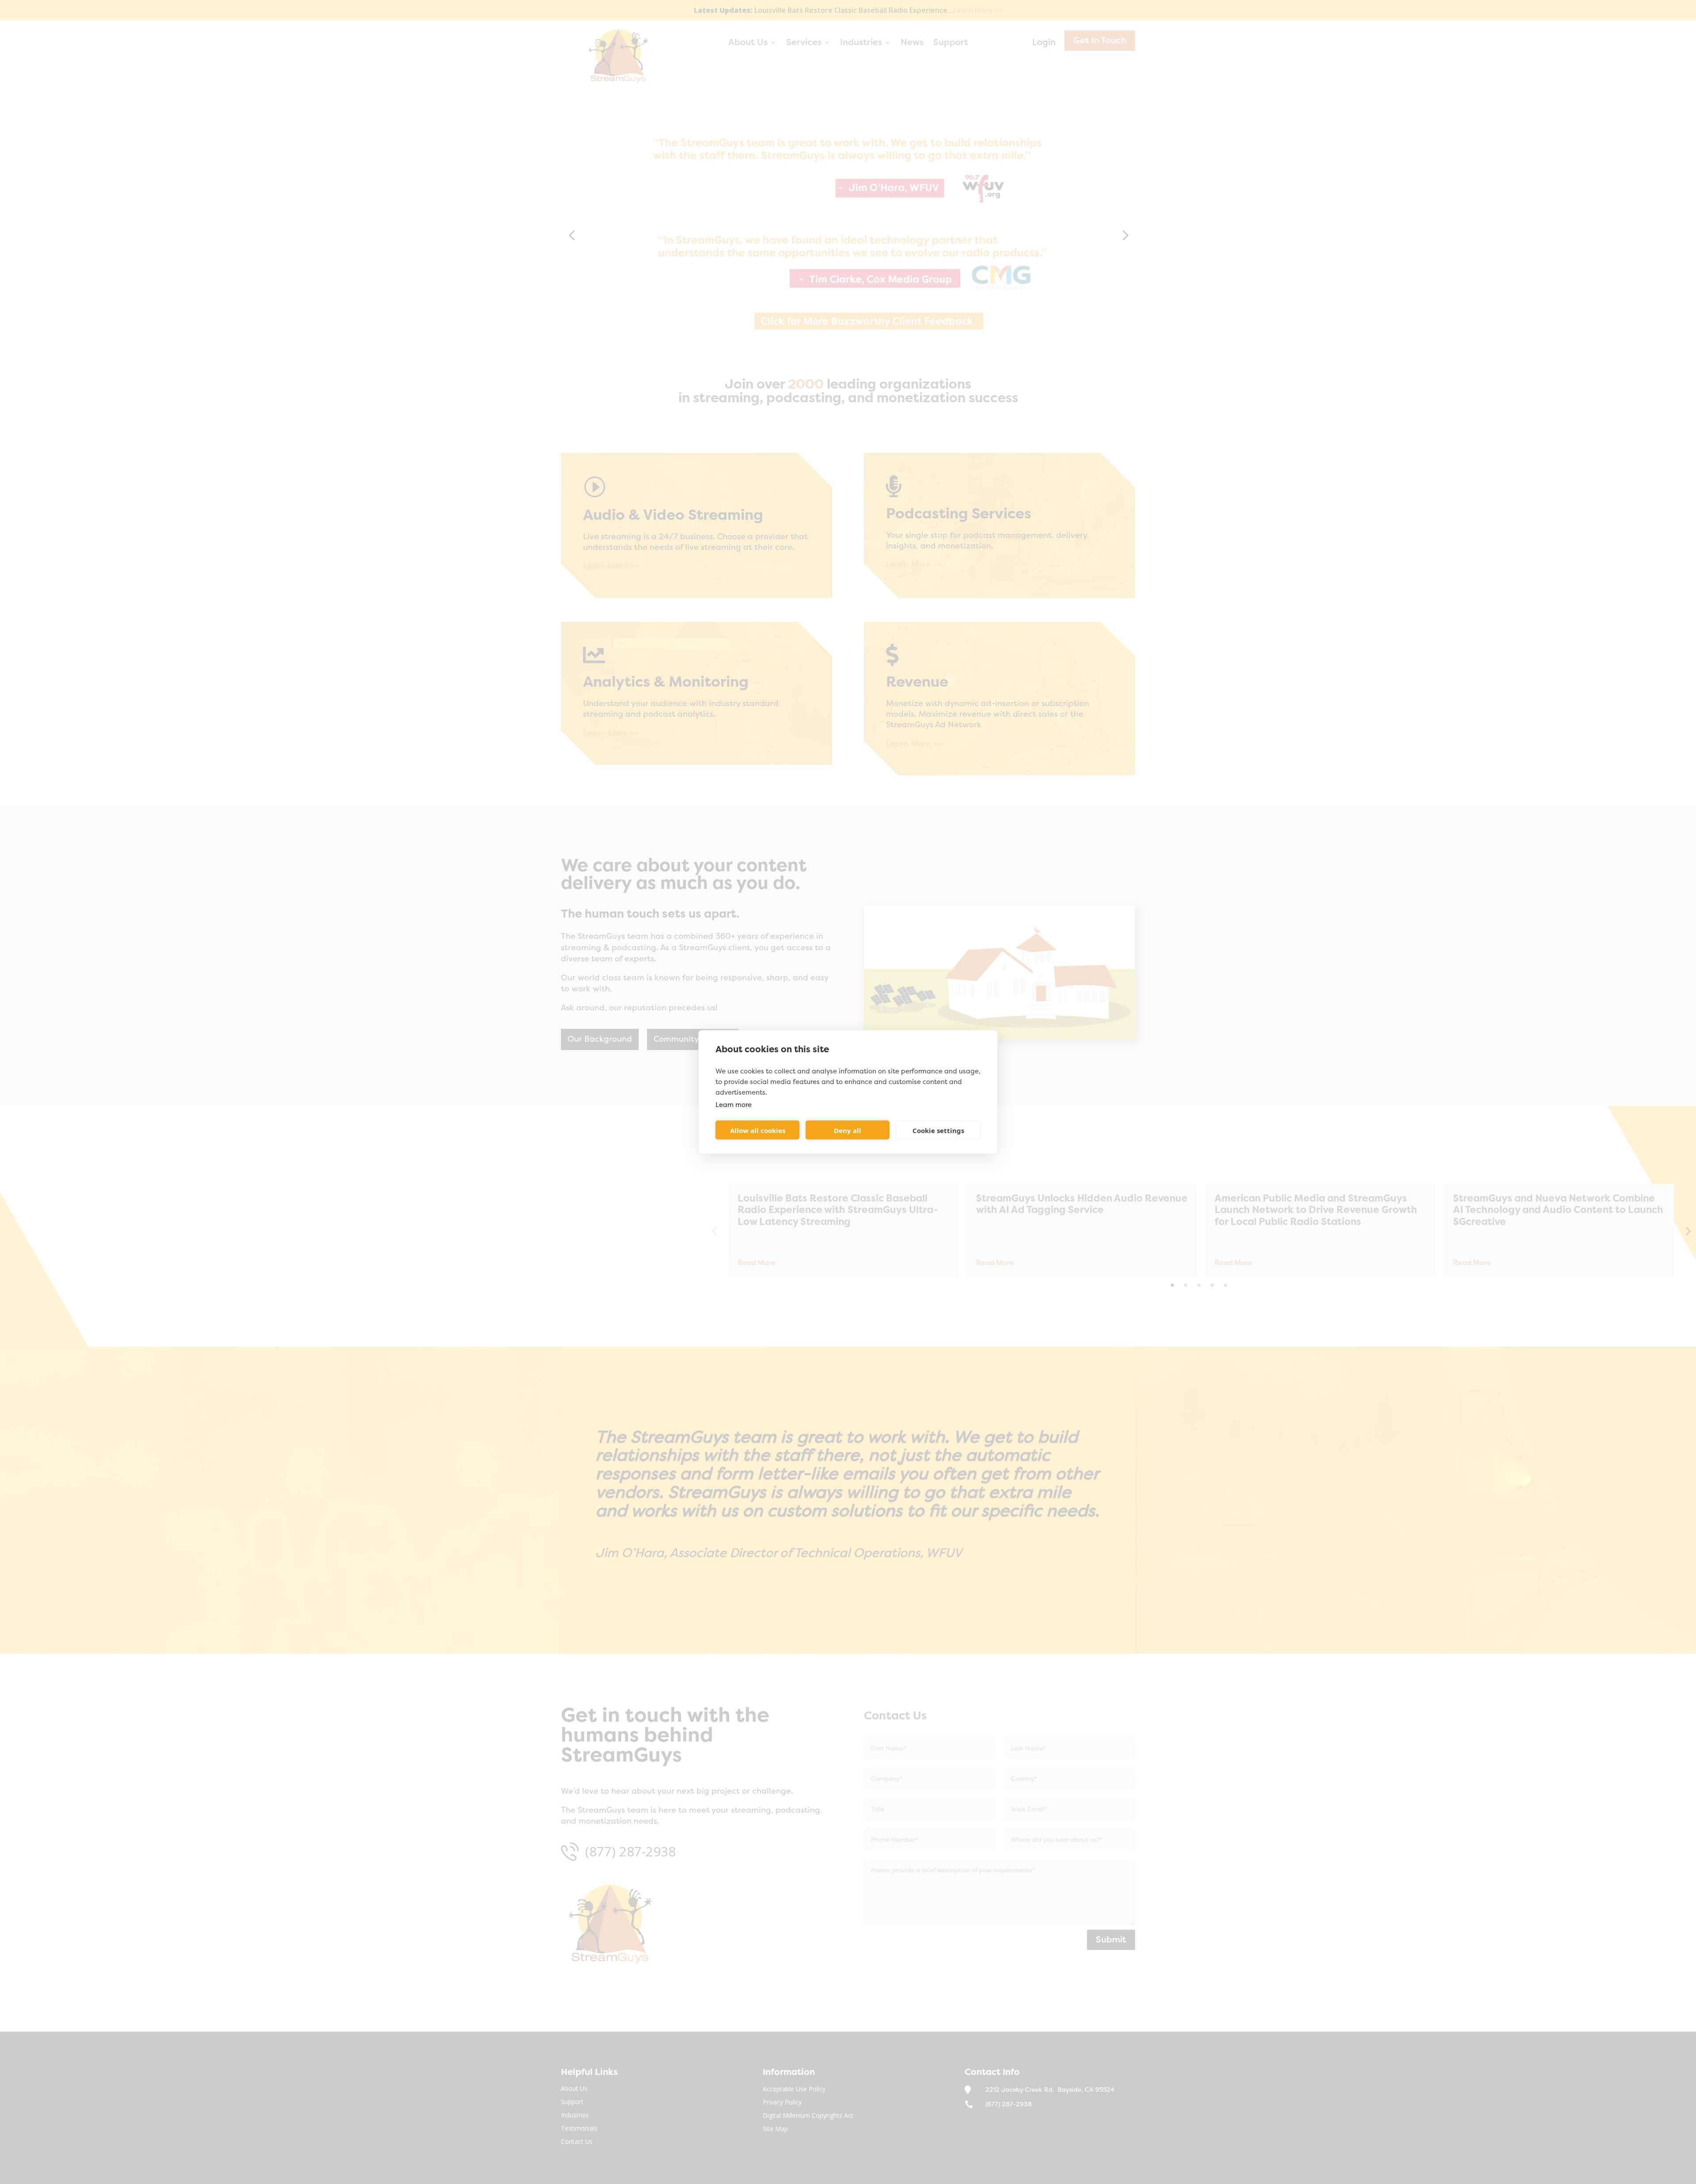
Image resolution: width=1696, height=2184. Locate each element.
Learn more (734, 1105)
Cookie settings (938, 1130)
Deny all (848, 1130)
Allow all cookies (758, 1130)
